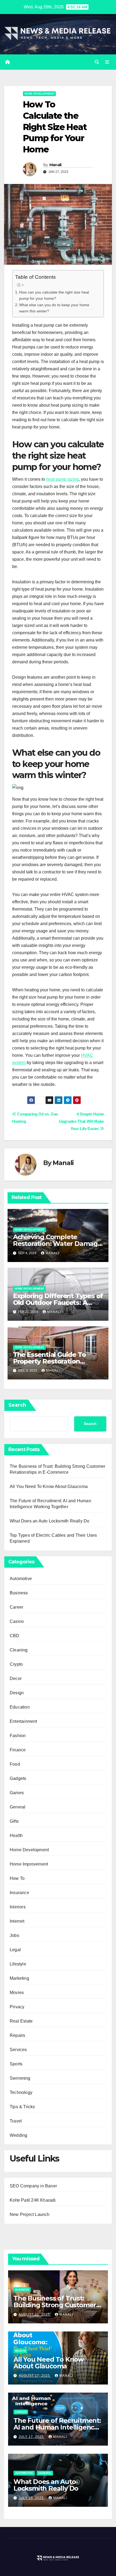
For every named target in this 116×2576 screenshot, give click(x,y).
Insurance (19, 1893)
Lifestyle (18, 1964)
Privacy (17, 2007)
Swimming (20, 2078)
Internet (17, 1921)
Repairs (17, 2035)
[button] (97, 62)
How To (17, 1878)
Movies (17, 1993)
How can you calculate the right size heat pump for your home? (54, 295)
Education (20, 1707)
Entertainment (23, 1721)
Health (16, 1836)
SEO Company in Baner (33, 2186)
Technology (21, 2092)
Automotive (21, 1579)
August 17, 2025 (35, 2376)
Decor (16, 1679)
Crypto (16, 1664)
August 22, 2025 (35, 2314)
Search (17, 1405)
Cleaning (19, 1650)
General (18, 1807)
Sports (16, 2064)
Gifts (14, 1821)
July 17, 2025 (32, 2437)
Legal (15, 1950)
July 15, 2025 (32, 2498)
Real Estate (21, 2021)
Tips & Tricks (22, 2107)
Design (17, 1693)
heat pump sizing (62, 479)
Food (15, 1764)
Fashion (18, 1736)
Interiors (18, 1907)
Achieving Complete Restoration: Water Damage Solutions (57, 1244)
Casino (17, 1621)
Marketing (19, 1978)
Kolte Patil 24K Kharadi (33, 2200)
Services (18, 2050)
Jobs (14, 1935)
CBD (15, 1636)
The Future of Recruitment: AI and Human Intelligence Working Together (57, 2427)
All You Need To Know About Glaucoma (49, 1486)
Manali (55, 165)
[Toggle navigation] (107, 62)
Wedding (18, 2135)
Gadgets (18, 1778)
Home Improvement (29, 1864)
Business (19, 1593)
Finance (18, 1750)
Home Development (39, 94)
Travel (16, 2121)
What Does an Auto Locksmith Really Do (50, 1521)
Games (17, 1793)
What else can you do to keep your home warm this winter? (54, 308)
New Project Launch (30, 2214)
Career (16, 1607)
